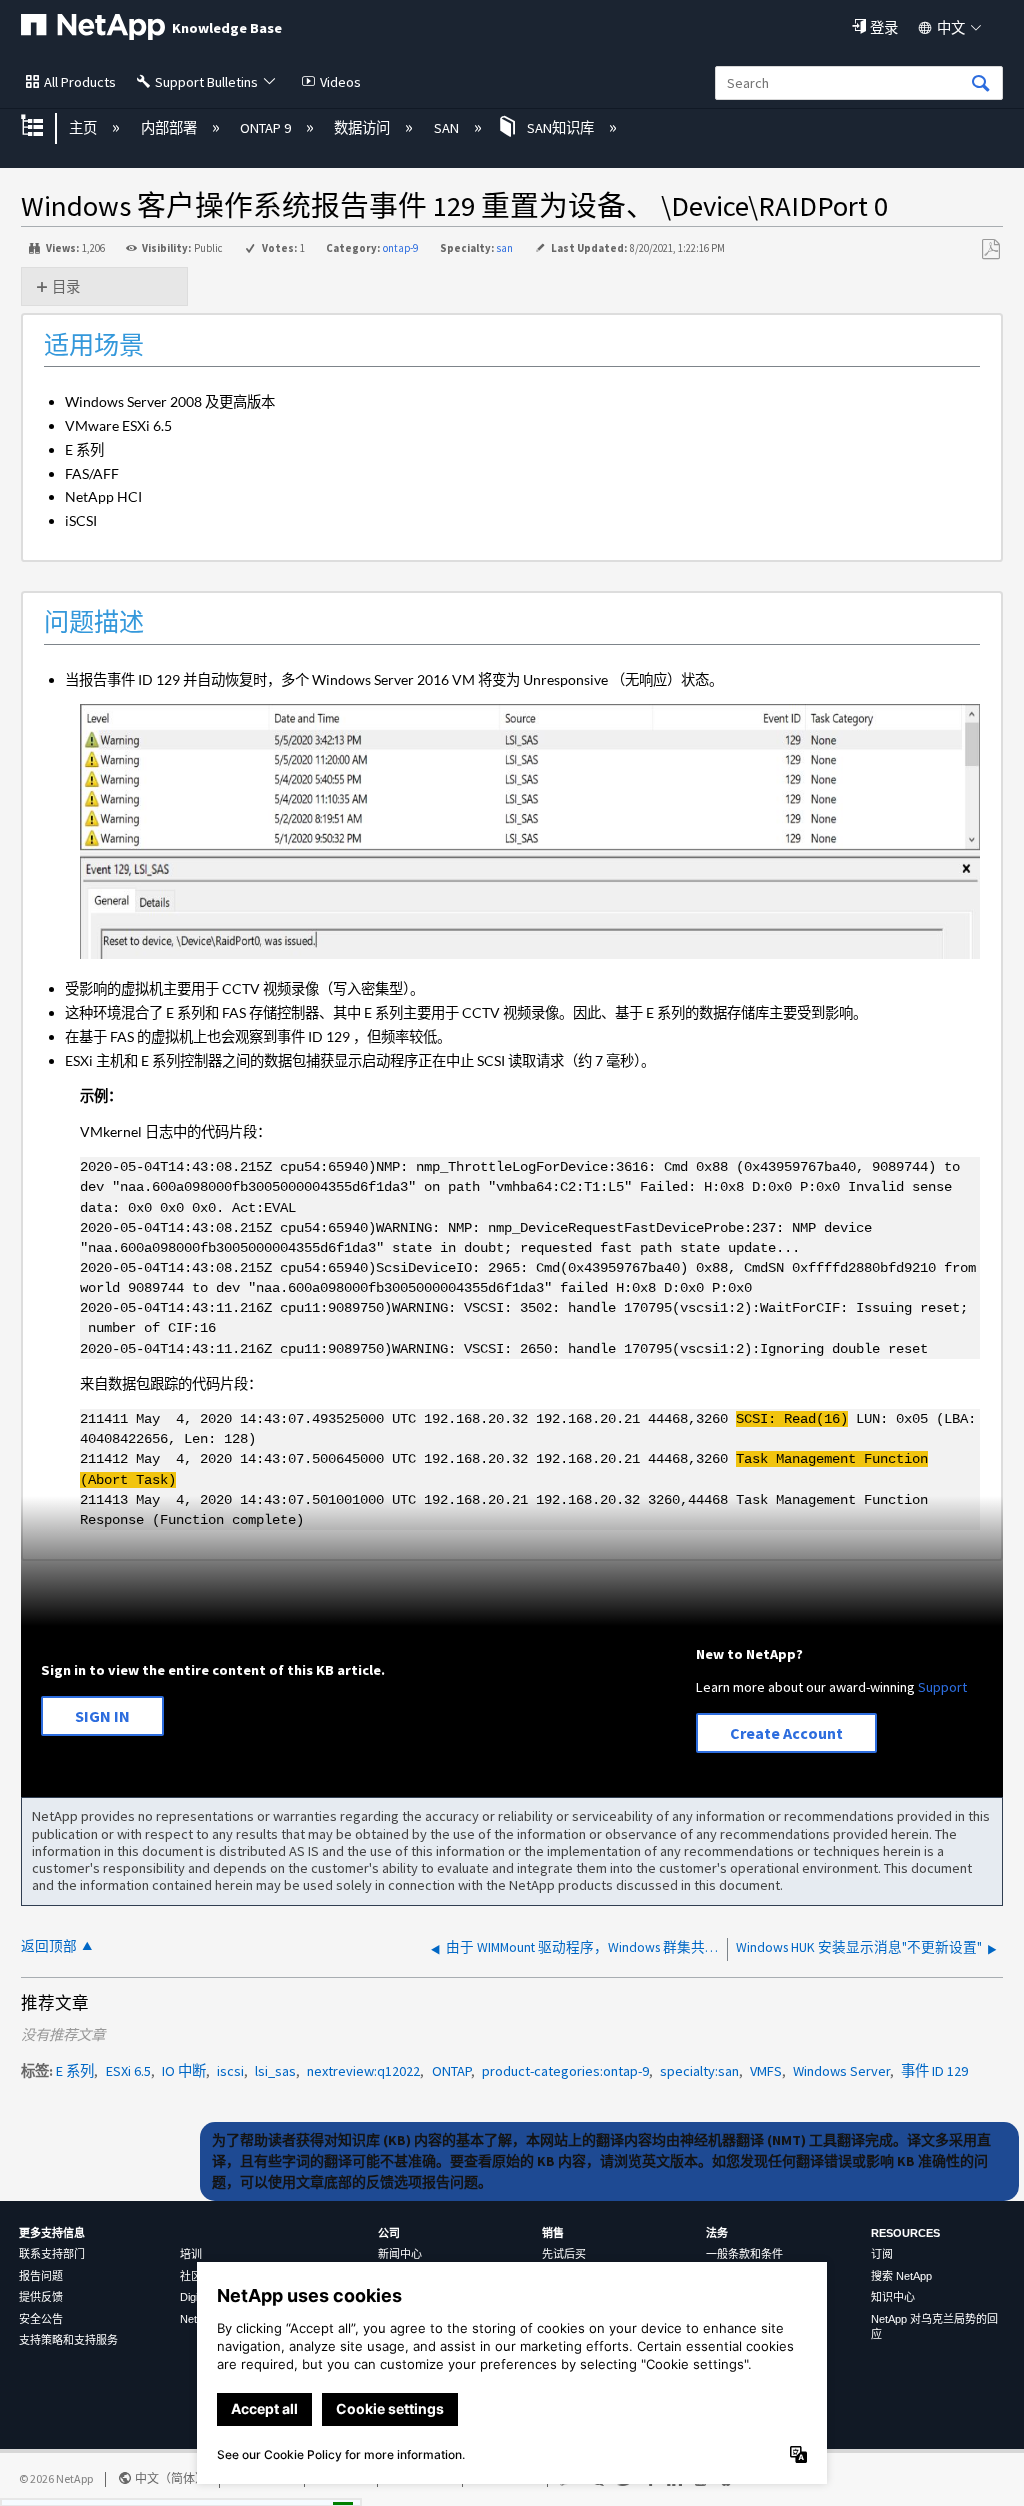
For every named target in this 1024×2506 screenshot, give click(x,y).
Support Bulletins (206, 82)
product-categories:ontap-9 (565, 2071)
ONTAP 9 (267, 128)
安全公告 (41, 2319)
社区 (191, 2276)
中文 (951, 28)
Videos (340, 82)
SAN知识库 (560, 128)
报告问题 (41, 2276)
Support (942, 1687)
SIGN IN (102, 1716)
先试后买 (564, 2254)
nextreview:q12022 (363, 2071)
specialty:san (699, 2071)
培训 (191, 2254)
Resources (905, 2233)
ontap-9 (400, 248)
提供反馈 (41, 2297)
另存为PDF (990, 249)
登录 (884, 28)
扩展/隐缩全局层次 (45, 127)
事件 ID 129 (934, 2071)
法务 (717, 2233)
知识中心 (893, 2297)
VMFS (766, 2071)
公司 (389, 2233)
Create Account (786, 1733)
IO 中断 (184, 2071)
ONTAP (451, 2071)
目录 (66, 287)
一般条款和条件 (744, 2254)
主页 (84, 128)
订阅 (882, 2254)
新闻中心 (400, 2254)
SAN (447, 128)
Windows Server (841, 2071)
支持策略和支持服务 (68, 2340)
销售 (553, 2233)
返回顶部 (49, 1946)
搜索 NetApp (901, 2276)
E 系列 (75, 2071)
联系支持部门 (52, 2254)
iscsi (230, 2071)
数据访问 (363, 128)
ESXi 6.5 (128, 2071)
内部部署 (170, 128)
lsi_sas (275, 2071)
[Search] (981, 84)
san (504, 248)
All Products (80, 82)
